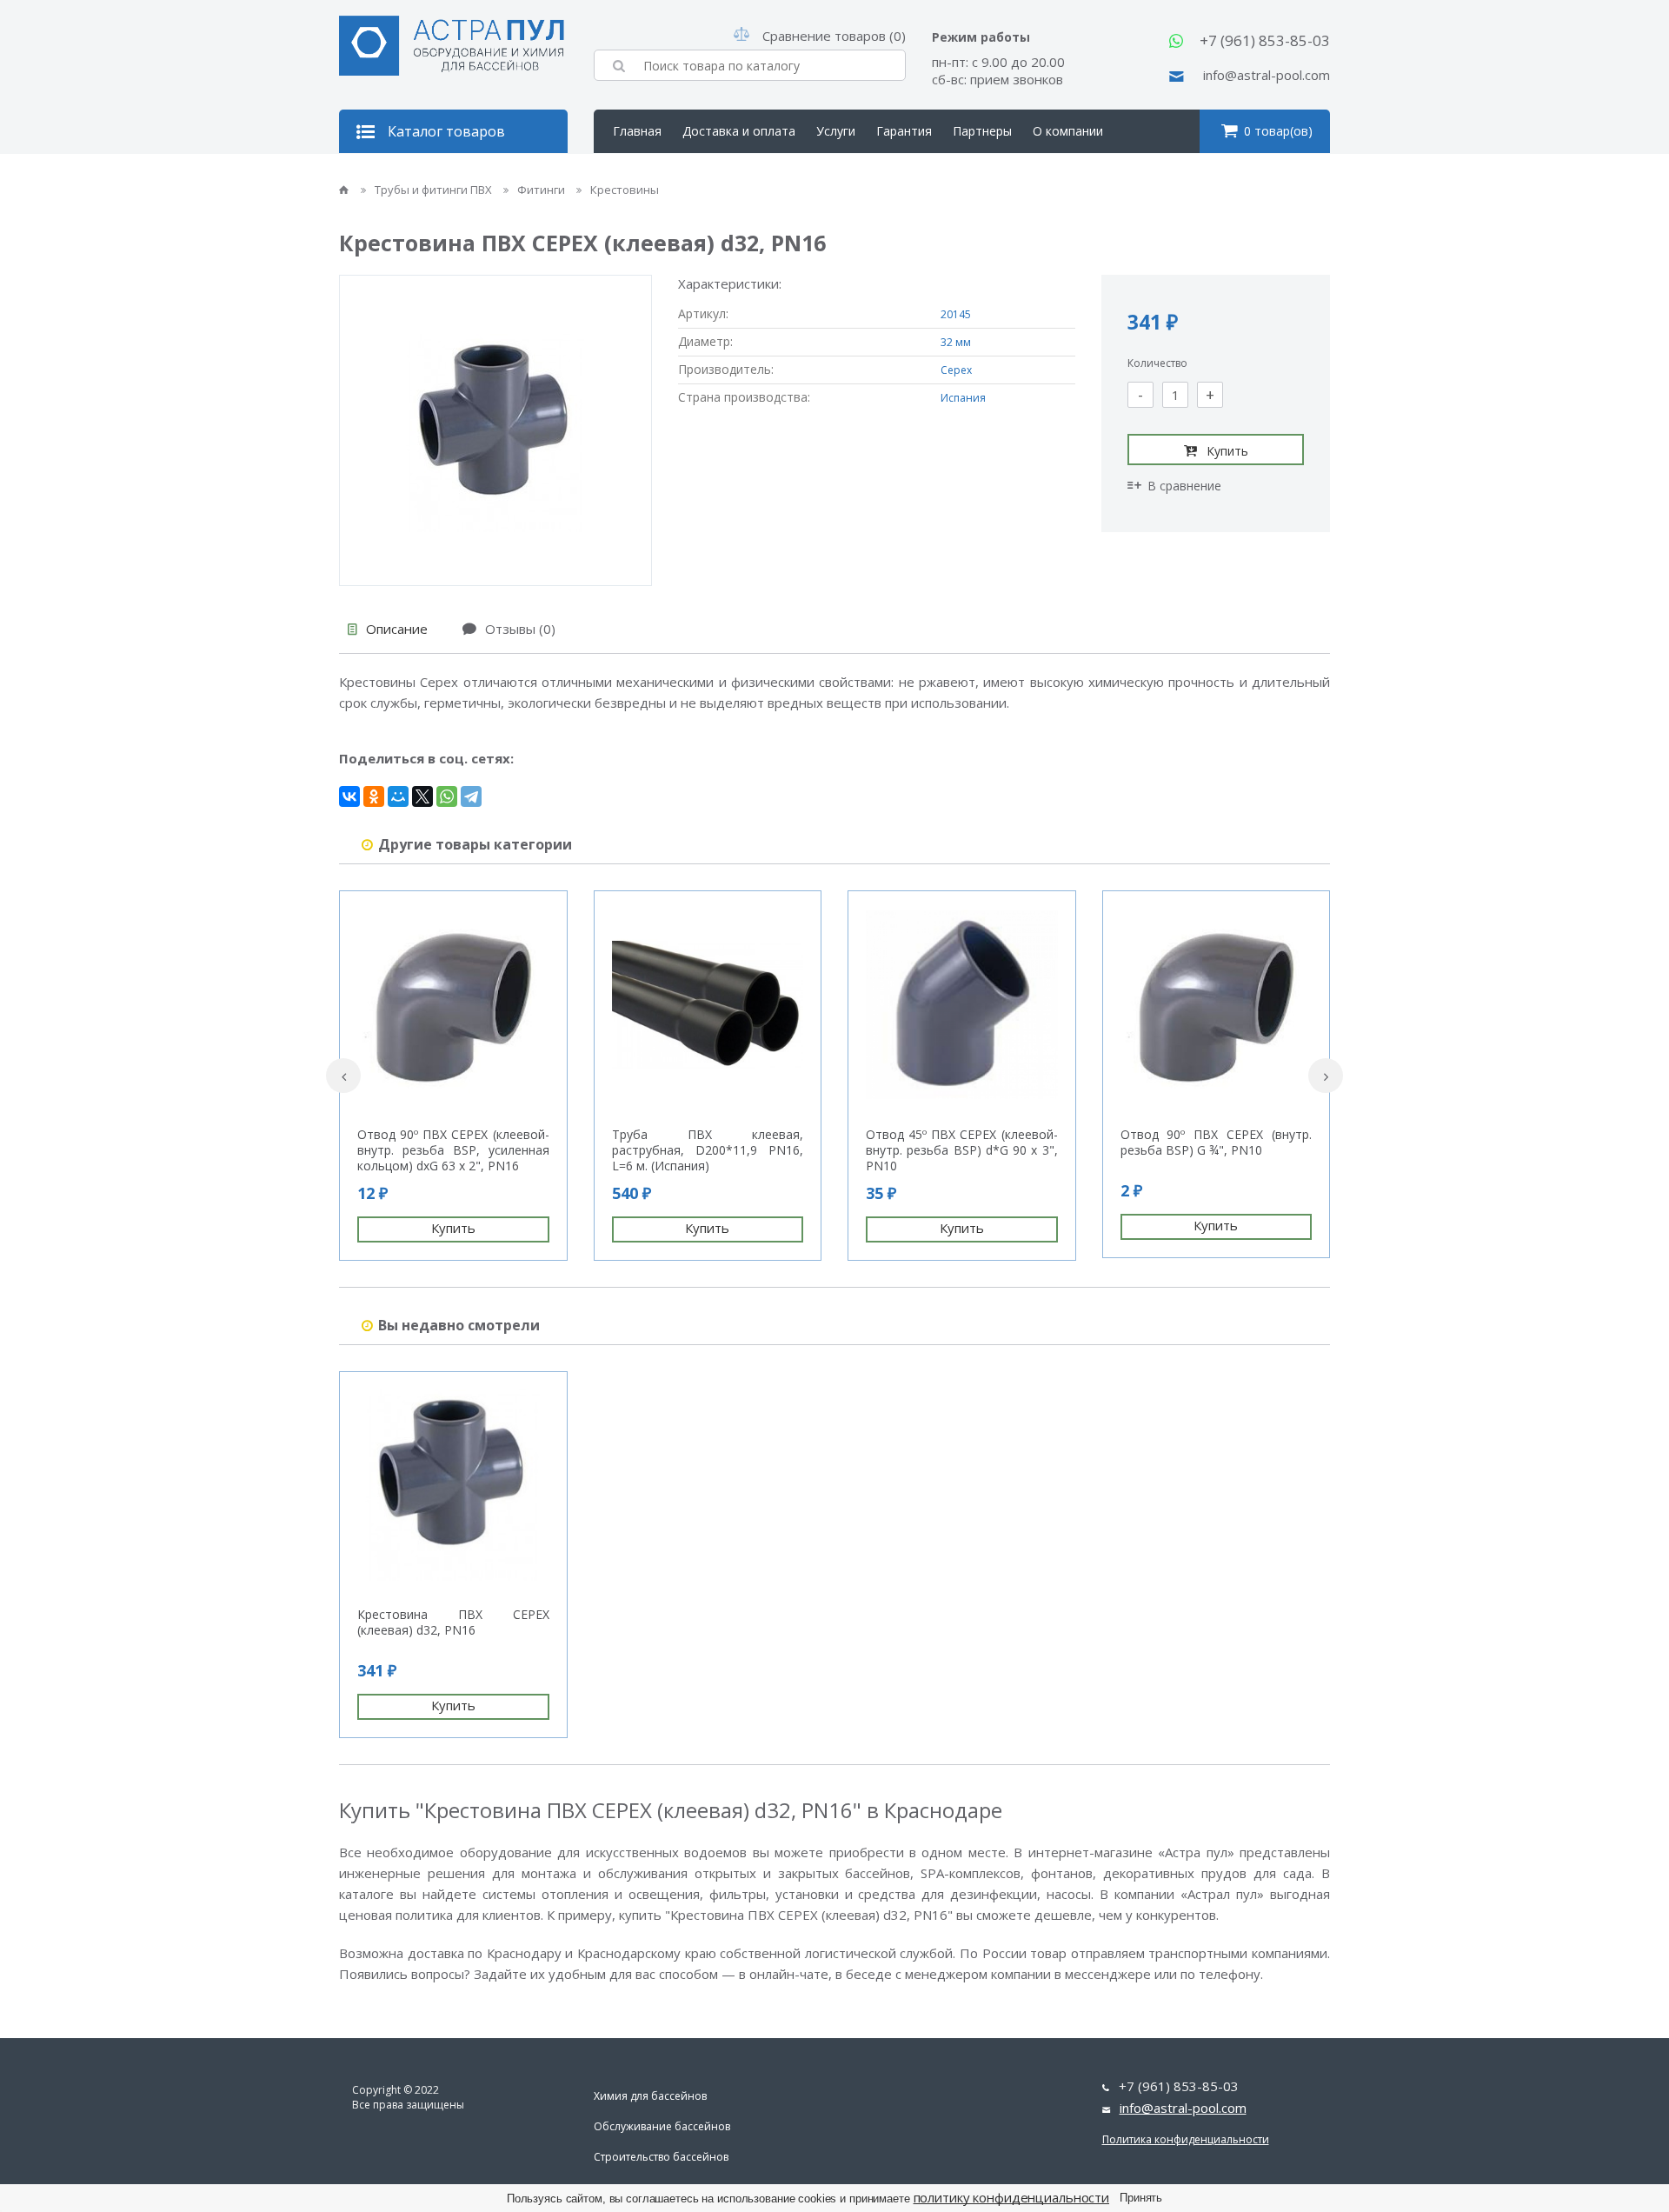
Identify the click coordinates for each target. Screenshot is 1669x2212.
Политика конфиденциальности (1186, 2139)
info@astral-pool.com (1267, 75)
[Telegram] (471, 796)
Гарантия (904, 131)
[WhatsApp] (447, 796)
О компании (1068, 131)
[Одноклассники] (374, 796)
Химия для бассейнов (650, 2096)
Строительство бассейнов (661, 2157)
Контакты (642, 174)
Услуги (836, 131)
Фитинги (542, 190)
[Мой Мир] (398, 796)
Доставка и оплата (739, 131)
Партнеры (982, 131)
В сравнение (1184, 486)
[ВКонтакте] (349, 796)
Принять (1141, 2198)
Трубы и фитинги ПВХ (435, 190)
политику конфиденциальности (1012, 2197)
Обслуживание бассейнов (662, 2126)
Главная (637, 131)
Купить (1227, 451)
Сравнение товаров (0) (834, 36)
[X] (422, 796)
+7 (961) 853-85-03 (1265, 40)
